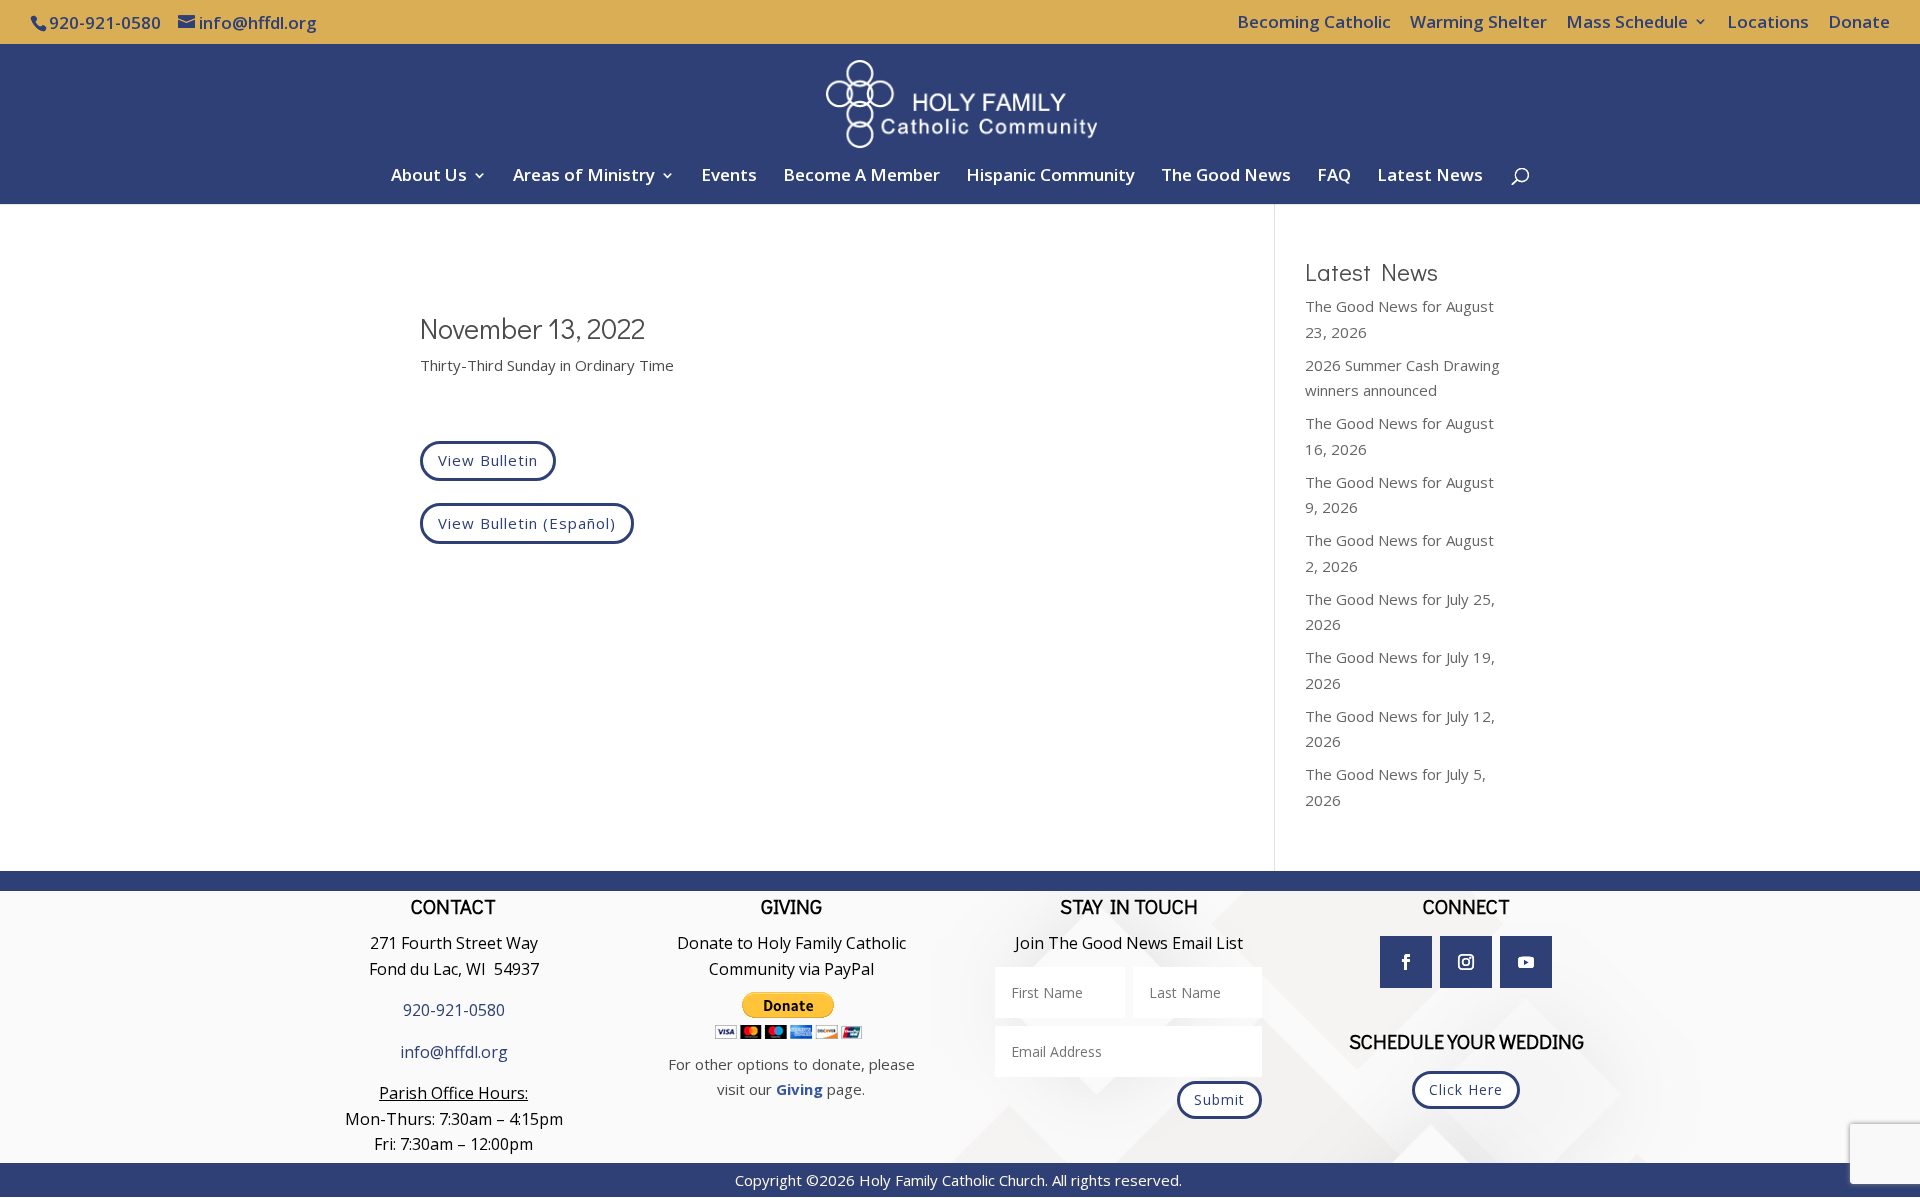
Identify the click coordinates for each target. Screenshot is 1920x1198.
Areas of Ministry (584, 177)
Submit (1219, 1099)
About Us (429, 177)
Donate (1859, 23)
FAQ (1334, 177)
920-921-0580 (454, 1010)
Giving (799, 1089)
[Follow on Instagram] (1466, 962)
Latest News (1430, 177)
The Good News (1226, 177)
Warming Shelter (1478, 23)
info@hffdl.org (454, 1052)
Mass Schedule (1627, 23)
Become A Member (861, 177)
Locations (1768, 23)
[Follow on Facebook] (1406, 962)
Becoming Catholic (1314, 23)
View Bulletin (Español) (527, 523)
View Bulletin (488, 460)
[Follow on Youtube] (1526, 962)
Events (729, 177)
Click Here (1466, 1089)
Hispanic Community (1050, 177)
